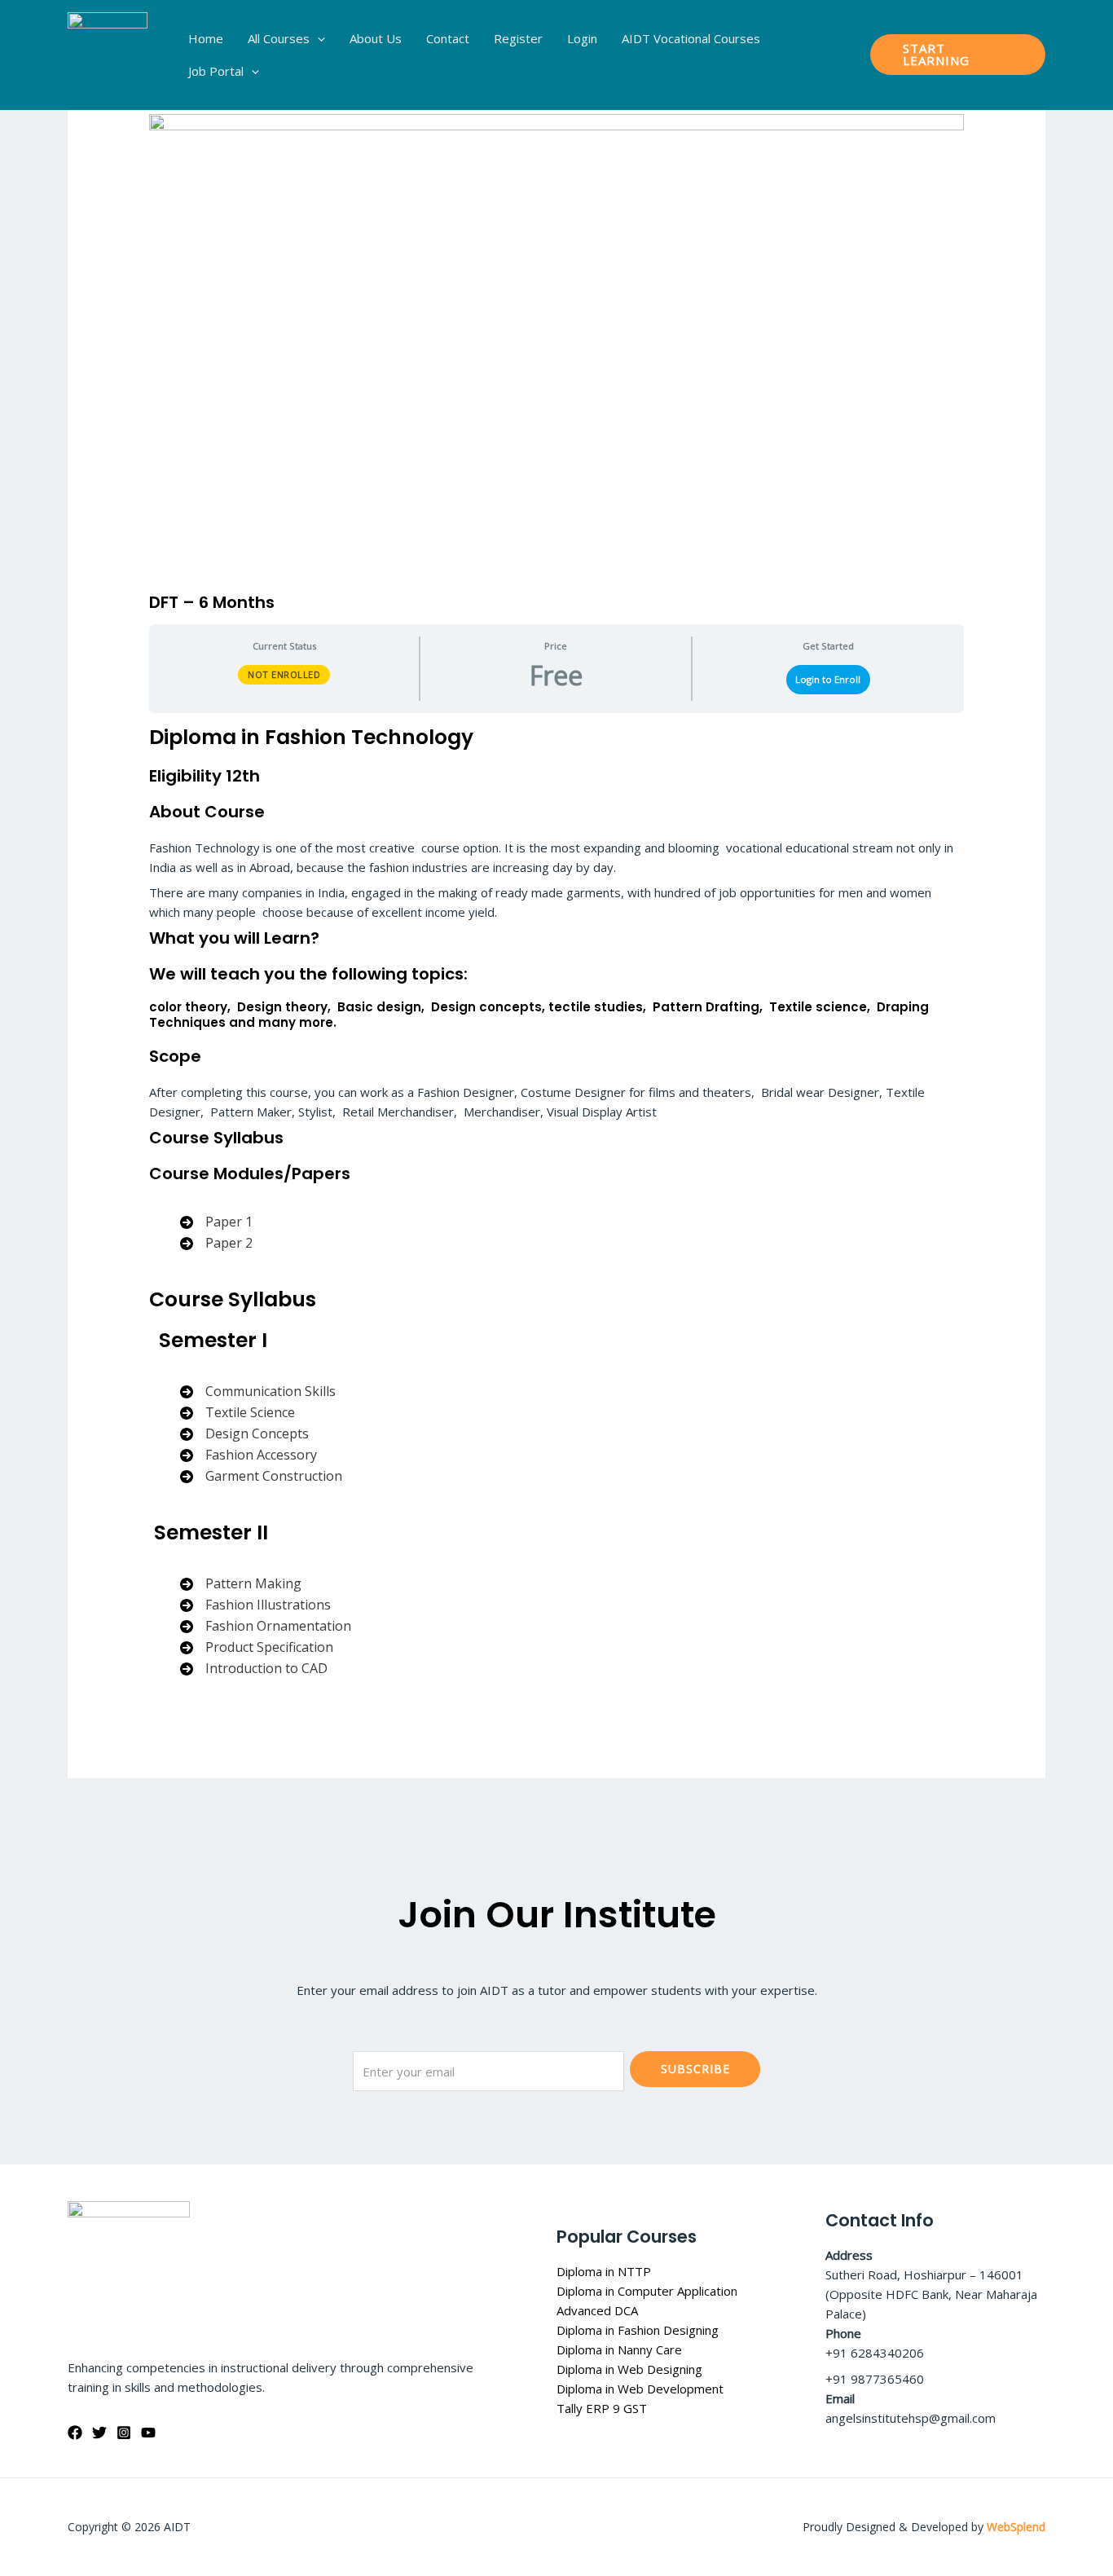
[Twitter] (99, 2433)
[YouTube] (148, 2433)
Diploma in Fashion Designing (638, 2330)
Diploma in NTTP (604, 2271)
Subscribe (695, 2069)
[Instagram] (124, 2433)
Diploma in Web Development (640, 2389)
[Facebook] (75, 2433)
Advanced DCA (597, 2310)
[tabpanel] (556, 1213)
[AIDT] (108, 53)
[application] (317, 38)
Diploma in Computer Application (647, 2291)
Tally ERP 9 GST (602, 2408)
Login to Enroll (828, 679)
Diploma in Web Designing (629, 2369)
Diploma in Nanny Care (619, 2349)
